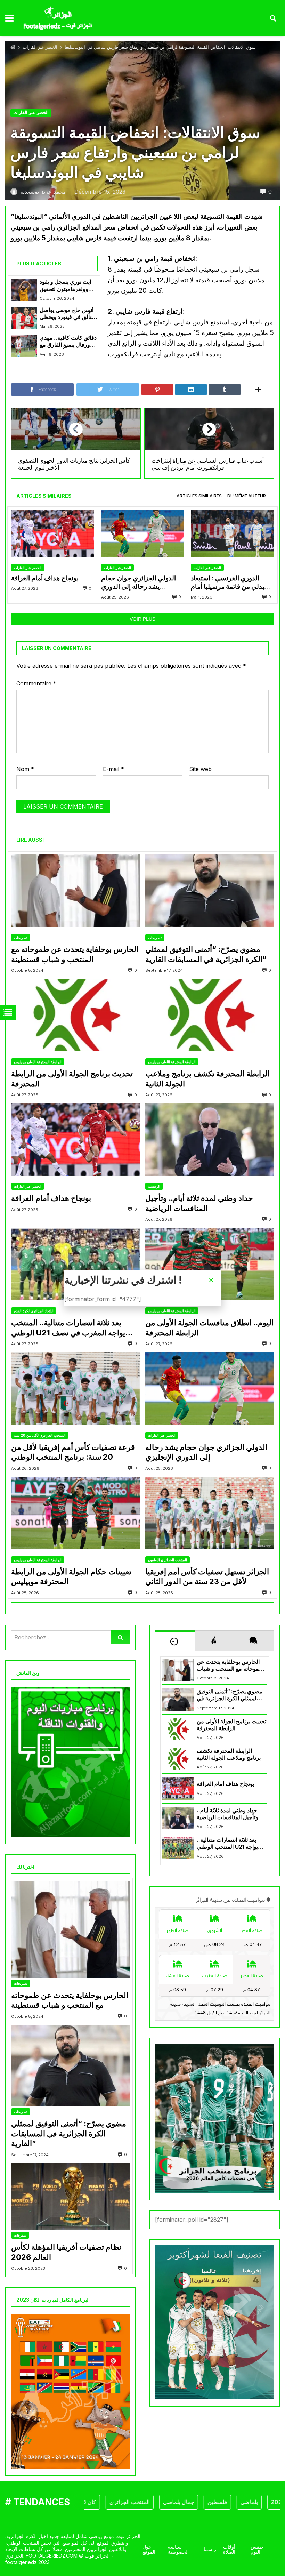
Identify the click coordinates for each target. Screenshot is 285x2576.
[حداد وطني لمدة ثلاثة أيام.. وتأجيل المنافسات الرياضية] (210, 1139)
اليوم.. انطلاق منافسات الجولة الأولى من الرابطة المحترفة (209, 1328)
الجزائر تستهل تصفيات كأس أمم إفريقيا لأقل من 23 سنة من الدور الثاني (207, 1577)
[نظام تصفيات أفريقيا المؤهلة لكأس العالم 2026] (70, 2197)
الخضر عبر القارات (40, 47)
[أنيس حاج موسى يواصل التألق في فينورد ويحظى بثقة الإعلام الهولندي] (24, 318)
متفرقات (20, 2235)
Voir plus (142, 619)
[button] (211, 1280)
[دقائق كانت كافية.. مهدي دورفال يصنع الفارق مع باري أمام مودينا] (24, 346)
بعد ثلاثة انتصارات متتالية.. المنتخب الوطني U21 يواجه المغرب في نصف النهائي (68, 1328)
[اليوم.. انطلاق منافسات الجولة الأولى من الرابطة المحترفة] (210, 1264)
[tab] (199, 496)
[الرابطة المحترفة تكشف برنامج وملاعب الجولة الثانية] (210, 1015)
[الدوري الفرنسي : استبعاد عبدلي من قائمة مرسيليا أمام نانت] (232, 534)
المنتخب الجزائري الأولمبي (168, 1560)
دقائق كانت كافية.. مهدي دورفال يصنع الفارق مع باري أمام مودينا (68, 342)
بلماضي (206, 2502)
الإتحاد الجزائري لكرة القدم (34, 1311)
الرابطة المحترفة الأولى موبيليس (38, 1062)
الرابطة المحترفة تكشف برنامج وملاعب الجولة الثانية (207, 1079)
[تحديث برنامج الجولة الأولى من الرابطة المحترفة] (75, 1015)
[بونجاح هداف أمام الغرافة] (53, 534)
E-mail (113, 769)
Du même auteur (247, 496)
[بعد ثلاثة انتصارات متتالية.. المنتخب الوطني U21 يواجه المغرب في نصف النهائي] (75, 1264)
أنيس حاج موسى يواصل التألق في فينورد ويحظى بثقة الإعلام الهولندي (67, 314)
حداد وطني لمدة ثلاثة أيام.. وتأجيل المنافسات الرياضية (199, 1203)
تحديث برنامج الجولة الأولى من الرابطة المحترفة (72, 1079)
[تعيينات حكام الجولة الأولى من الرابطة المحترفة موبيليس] (75, 1513)
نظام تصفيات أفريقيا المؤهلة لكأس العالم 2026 (66, 2252)
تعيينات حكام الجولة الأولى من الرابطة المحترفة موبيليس (71, 1577)
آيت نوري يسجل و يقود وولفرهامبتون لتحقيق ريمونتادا (65, 286)
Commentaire (36, 683)
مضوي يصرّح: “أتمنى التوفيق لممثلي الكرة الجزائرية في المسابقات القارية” (206, 954)
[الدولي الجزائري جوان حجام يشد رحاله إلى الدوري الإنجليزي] (143, 534)
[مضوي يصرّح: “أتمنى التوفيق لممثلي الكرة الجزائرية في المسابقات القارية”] (210, 891)
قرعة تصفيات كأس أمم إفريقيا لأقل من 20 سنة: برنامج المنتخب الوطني (73, 1452)
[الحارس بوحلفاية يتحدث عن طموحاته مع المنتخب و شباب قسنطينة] (75, 891)
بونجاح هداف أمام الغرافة (45, 578)
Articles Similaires (199, 496)
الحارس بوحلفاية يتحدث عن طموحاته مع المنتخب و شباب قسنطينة (75, 954)
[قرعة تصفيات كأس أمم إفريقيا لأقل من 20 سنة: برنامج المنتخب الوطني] (75, 1389)
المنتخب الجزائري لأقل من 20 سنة (40, 1435)
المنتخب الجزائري (87, 2502)
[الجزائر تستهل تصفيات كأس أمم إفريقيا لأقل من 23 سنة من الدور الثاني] (210, 1513)
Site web (200, 769)
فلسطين (174, 2502)
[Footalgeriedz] (58, 18)
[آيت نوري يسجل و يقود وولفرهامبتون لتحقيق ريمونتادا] (24, 290)
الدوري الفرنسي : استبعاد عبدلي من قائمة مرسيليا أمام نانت (230, 583)
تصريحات (21, 938)
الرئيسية (154, 1186)
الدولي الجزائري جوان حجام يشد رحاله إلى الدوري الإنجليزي (139, 583)
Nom (25, 769)
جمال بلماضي (136, 2502)
